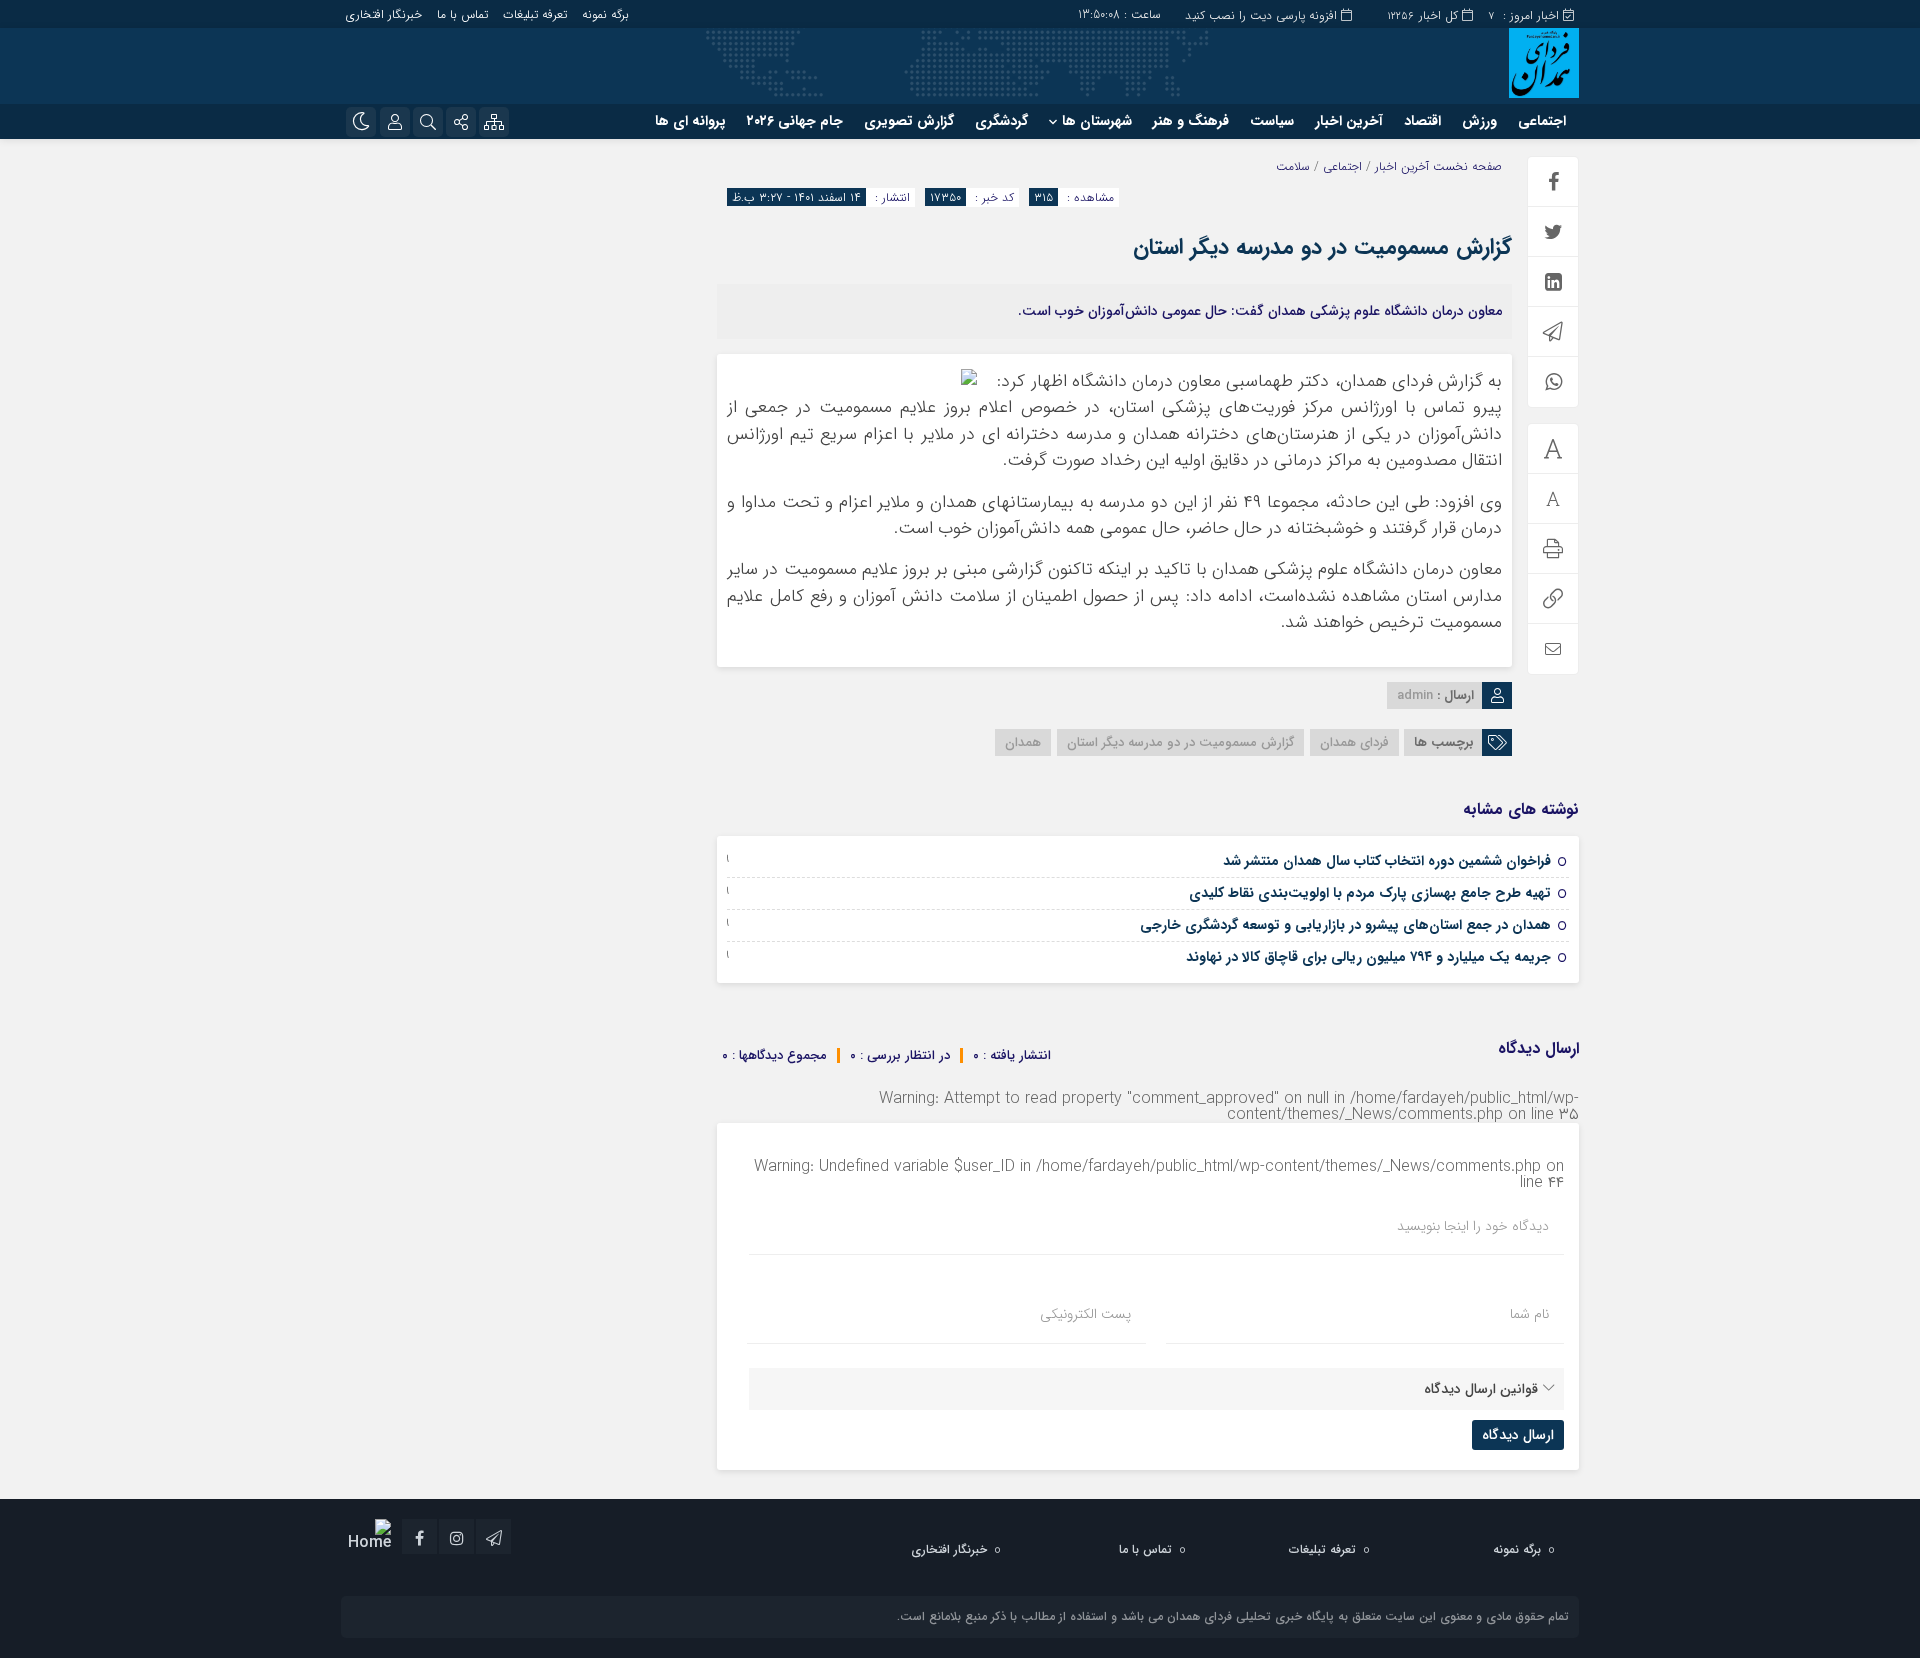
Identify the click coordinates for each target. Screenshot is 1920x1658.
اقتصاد (1422, 121)
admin (1415, 695)
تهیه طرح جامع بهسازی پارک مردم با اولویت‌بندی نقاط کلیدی (1370, 893)
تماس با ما (462, 14)
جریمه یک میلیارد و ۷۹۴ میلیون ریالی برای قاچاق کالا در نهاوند (1368, 957)
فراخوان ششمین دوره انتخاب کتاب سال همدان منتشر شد (1387, 861)
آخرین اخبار (1349, 121)
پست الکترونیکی (1085, 1314)
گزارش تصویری (909, 121)
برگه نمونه (605, 14)
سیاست (1272, 121)
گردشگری (1001, 121)
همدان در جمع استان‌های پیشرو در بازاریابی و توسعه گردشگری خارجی (1345, 925)
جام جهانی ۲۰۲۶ (795, 121)
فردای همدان (1354, 742)
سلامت (1293, 166)
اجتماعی (1542, 121)
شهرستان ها (1097, 121)
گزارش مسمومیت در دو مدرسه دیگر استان (1322, 247)
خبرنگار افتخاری (384, 14)
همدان (1023, 742)
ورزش (1479, 121)
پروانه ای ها (690, 121)
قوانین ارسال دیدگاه (1481, 1389)
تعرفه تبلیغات (535, 14)
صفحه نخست (1465, 166)
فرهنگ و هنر (1191, 121)
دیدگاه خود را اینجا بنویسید (1473, 1226)
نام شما (1529, 1314)
